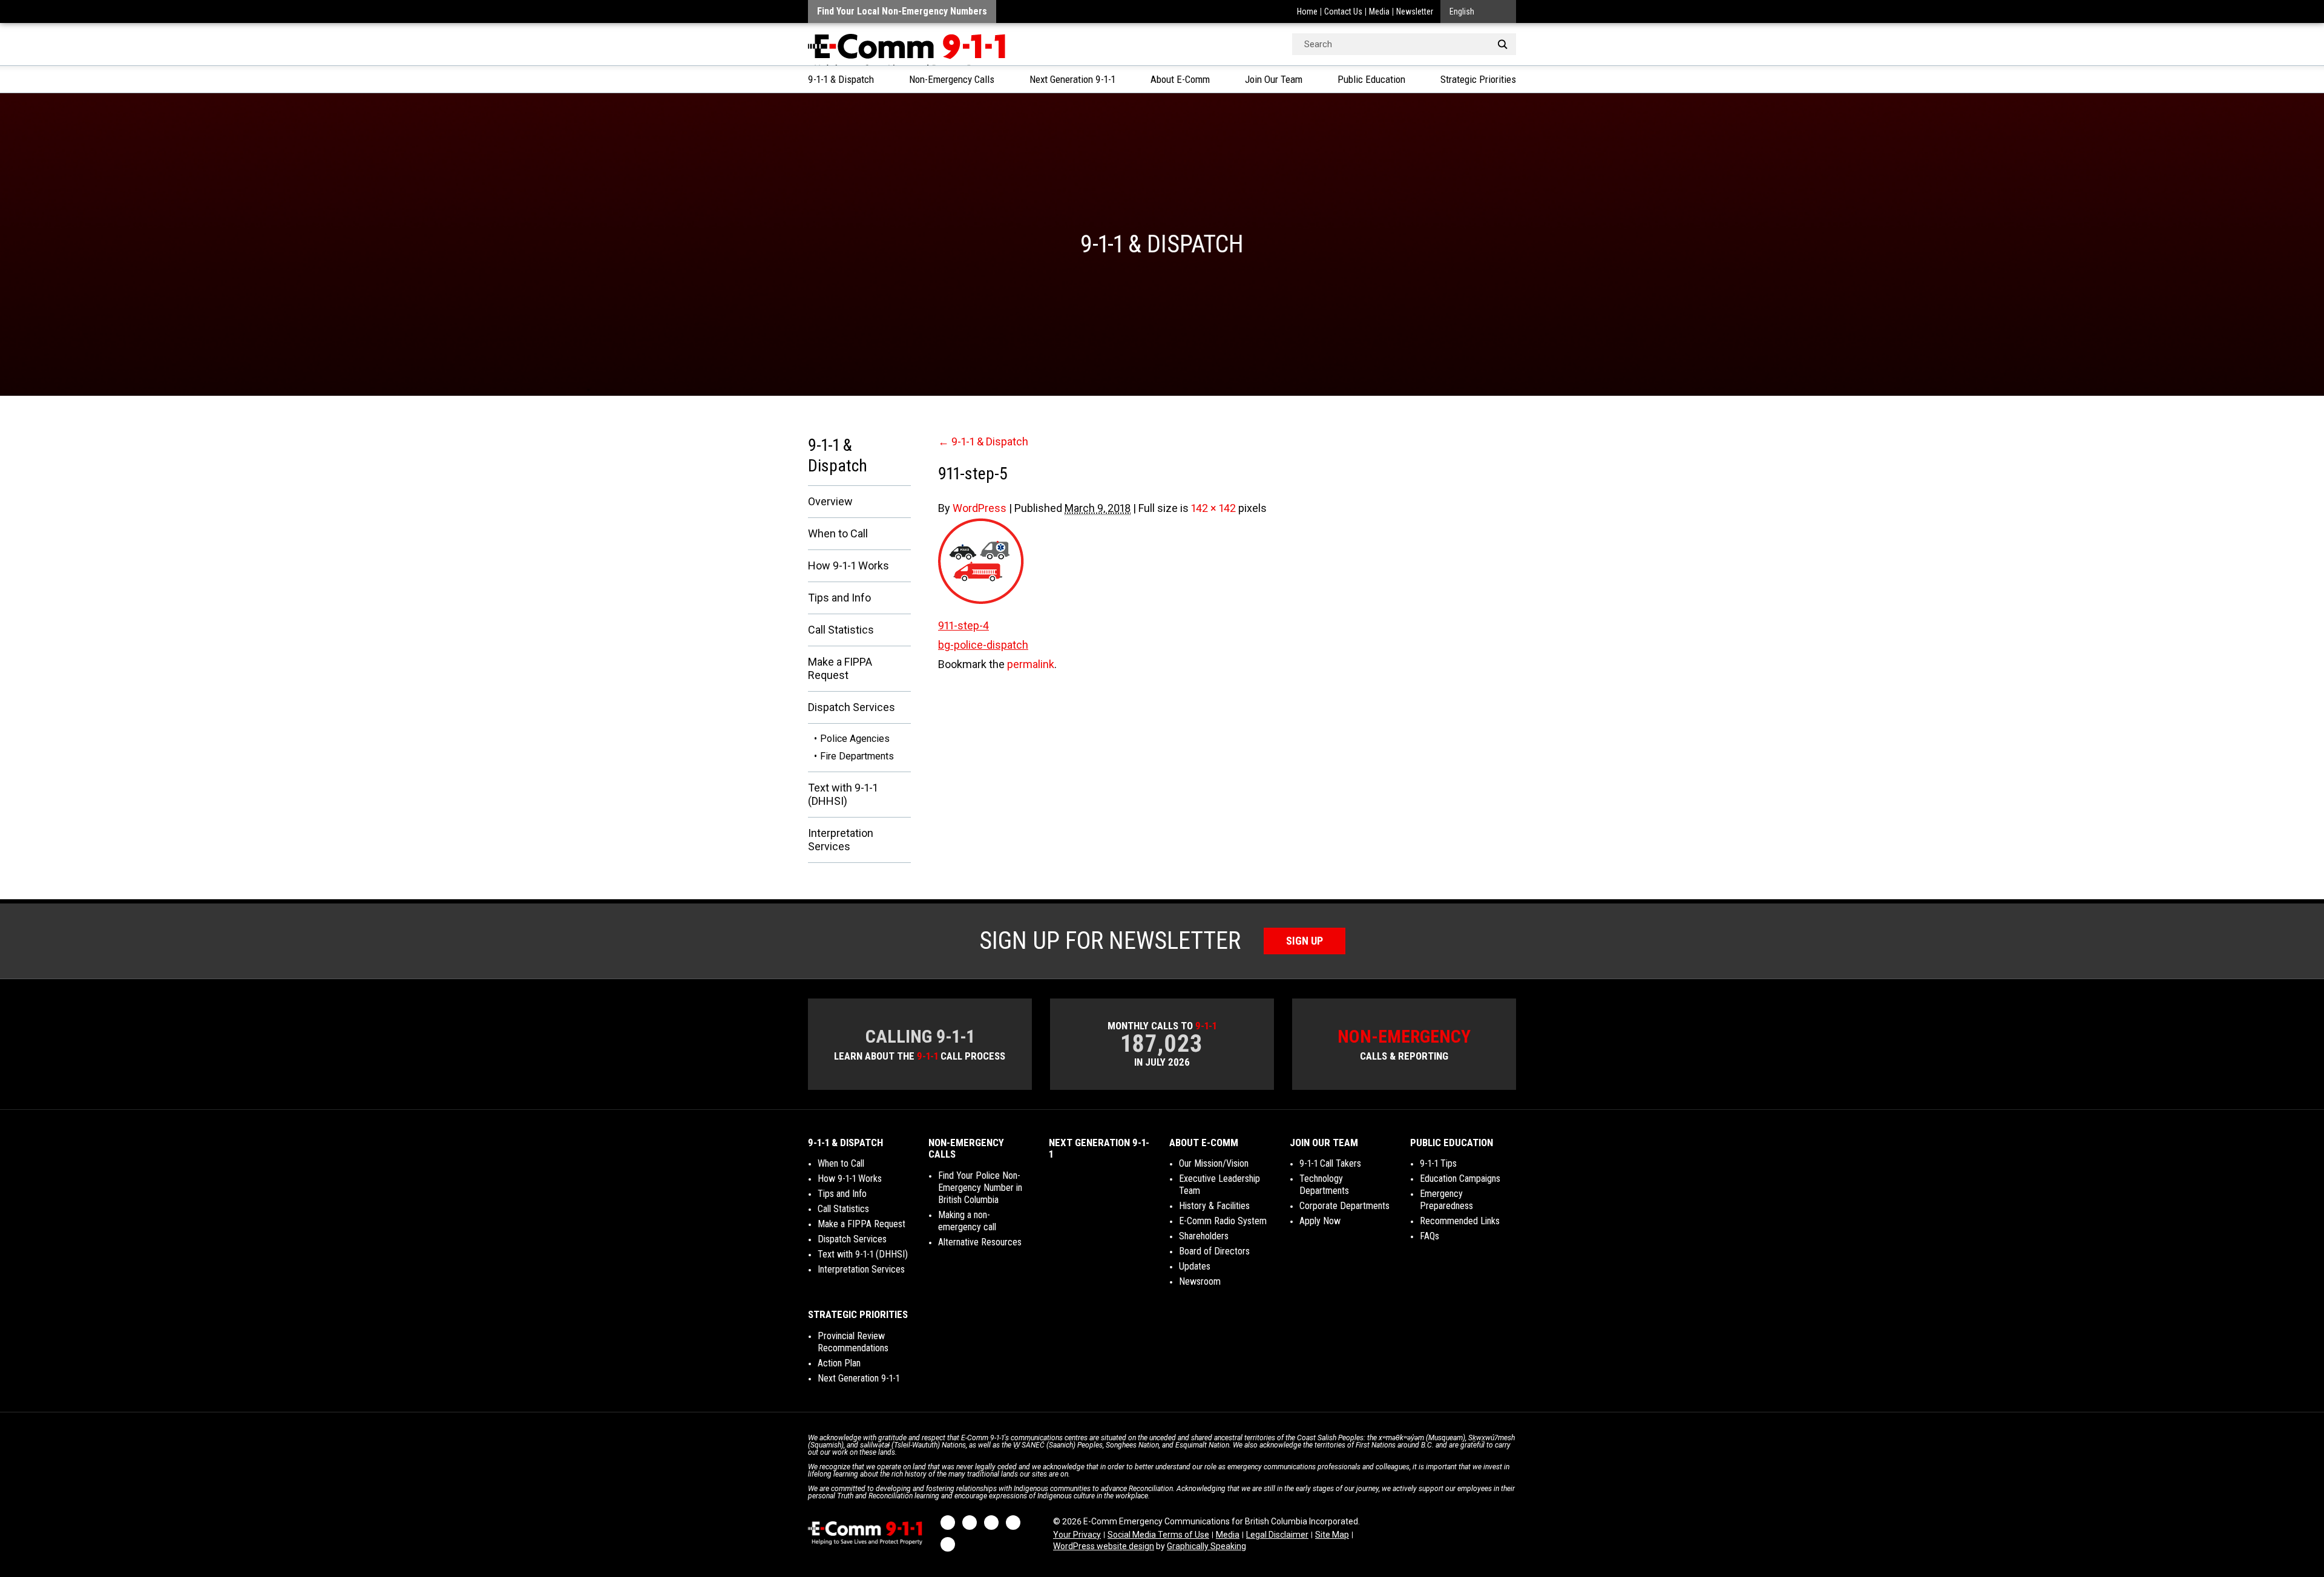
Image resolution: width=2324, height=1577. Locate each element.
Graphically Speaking (1206, 1546)
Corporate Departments (1344, 1206)
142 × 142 (1213, 508)
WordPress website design (1104, 1546)
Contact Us (1343, 11)
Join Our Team (1274, 79)
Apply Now (1320, 1221)
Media (1379, 11)
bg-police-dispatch (983, 645)
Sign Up (1305, 941)
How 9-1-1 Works (849, 566)
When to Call (838, 533)
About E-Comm (1180, 79)
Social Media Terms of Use (1158, 1535)
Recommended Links (1460, 1221)
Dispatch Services (852, 707)
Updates (1195, 1266)
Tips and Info (839, 598)
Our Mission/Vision (1214, 1163)
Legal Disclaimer (1277, 1535)
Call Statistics (841, 630)
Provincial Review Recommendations (853, 1342)
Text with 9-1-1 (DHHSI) (843, 794)
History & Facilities (1214, 1206)
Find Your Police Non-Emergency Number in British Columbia (980, 1188)
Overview (830, 501)
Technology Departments (1324, 1185)
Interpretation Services (841, 840)
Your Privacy (1077, 1535)
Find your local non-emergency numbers (902, 11)
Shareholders (1204, 1236)
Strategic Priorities (1478, 79)
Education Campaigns (1460, 1179)
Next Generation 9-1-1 (1072, 79)
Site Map (1332, 1535)
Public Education (1371, 79)
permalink (1031, 664)
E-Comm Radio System (1223, 1221)
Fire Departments (857, 756)
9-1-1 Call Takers (1330, 1163)
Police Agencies (855, 739)
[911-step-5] (1227, 561)
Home (1307, 11)
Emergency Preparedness (1446, 1200)
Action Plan (839, 1363)
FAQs (1430, 1236)
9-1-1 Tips (1438, 1163)
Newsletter (1415, 11)
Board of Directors (1214, 1251)
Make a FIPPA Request (840, 668)
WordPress (980, 508)
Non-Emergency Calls (952, 79)
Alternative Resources (980, 1242)
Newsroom (1200, 1281)
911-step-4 (963, 625)
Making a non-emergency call (967, 1221)
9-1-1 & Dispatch (841, 79)
